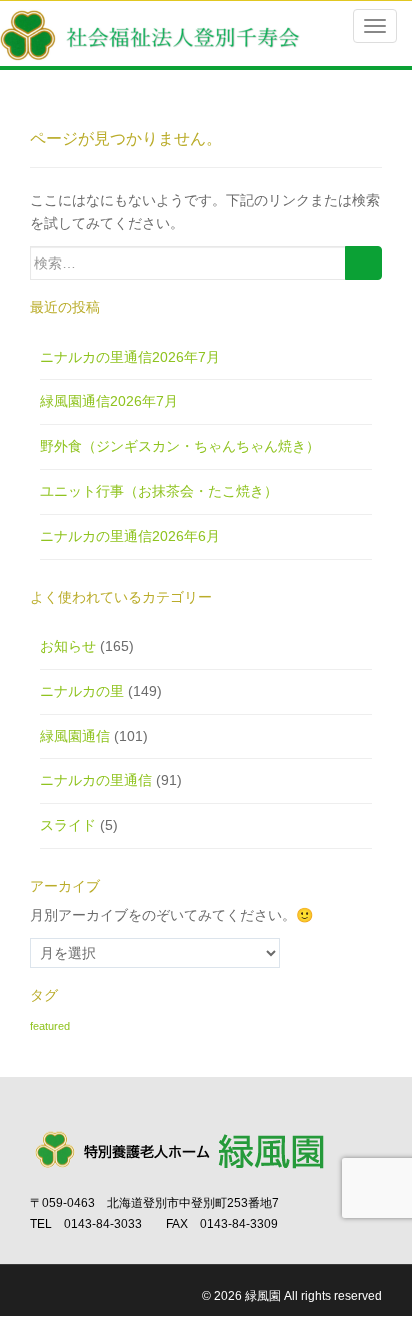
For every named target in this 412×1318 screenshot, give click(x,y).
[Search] (363, 263)
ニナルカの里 (82, 691)
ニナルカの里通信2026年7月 (130, 357)
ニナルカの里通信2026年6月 (130, 536)
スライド (68, 825)
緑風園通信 (75, 736)
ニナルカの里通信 (96, 780)
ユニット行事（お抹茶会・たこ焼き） (159, 491)
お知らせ (68, 646)
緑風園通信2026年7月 (109, 401)
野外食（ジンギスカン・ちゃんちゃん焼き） (180, 446)
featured (50, 1026)
